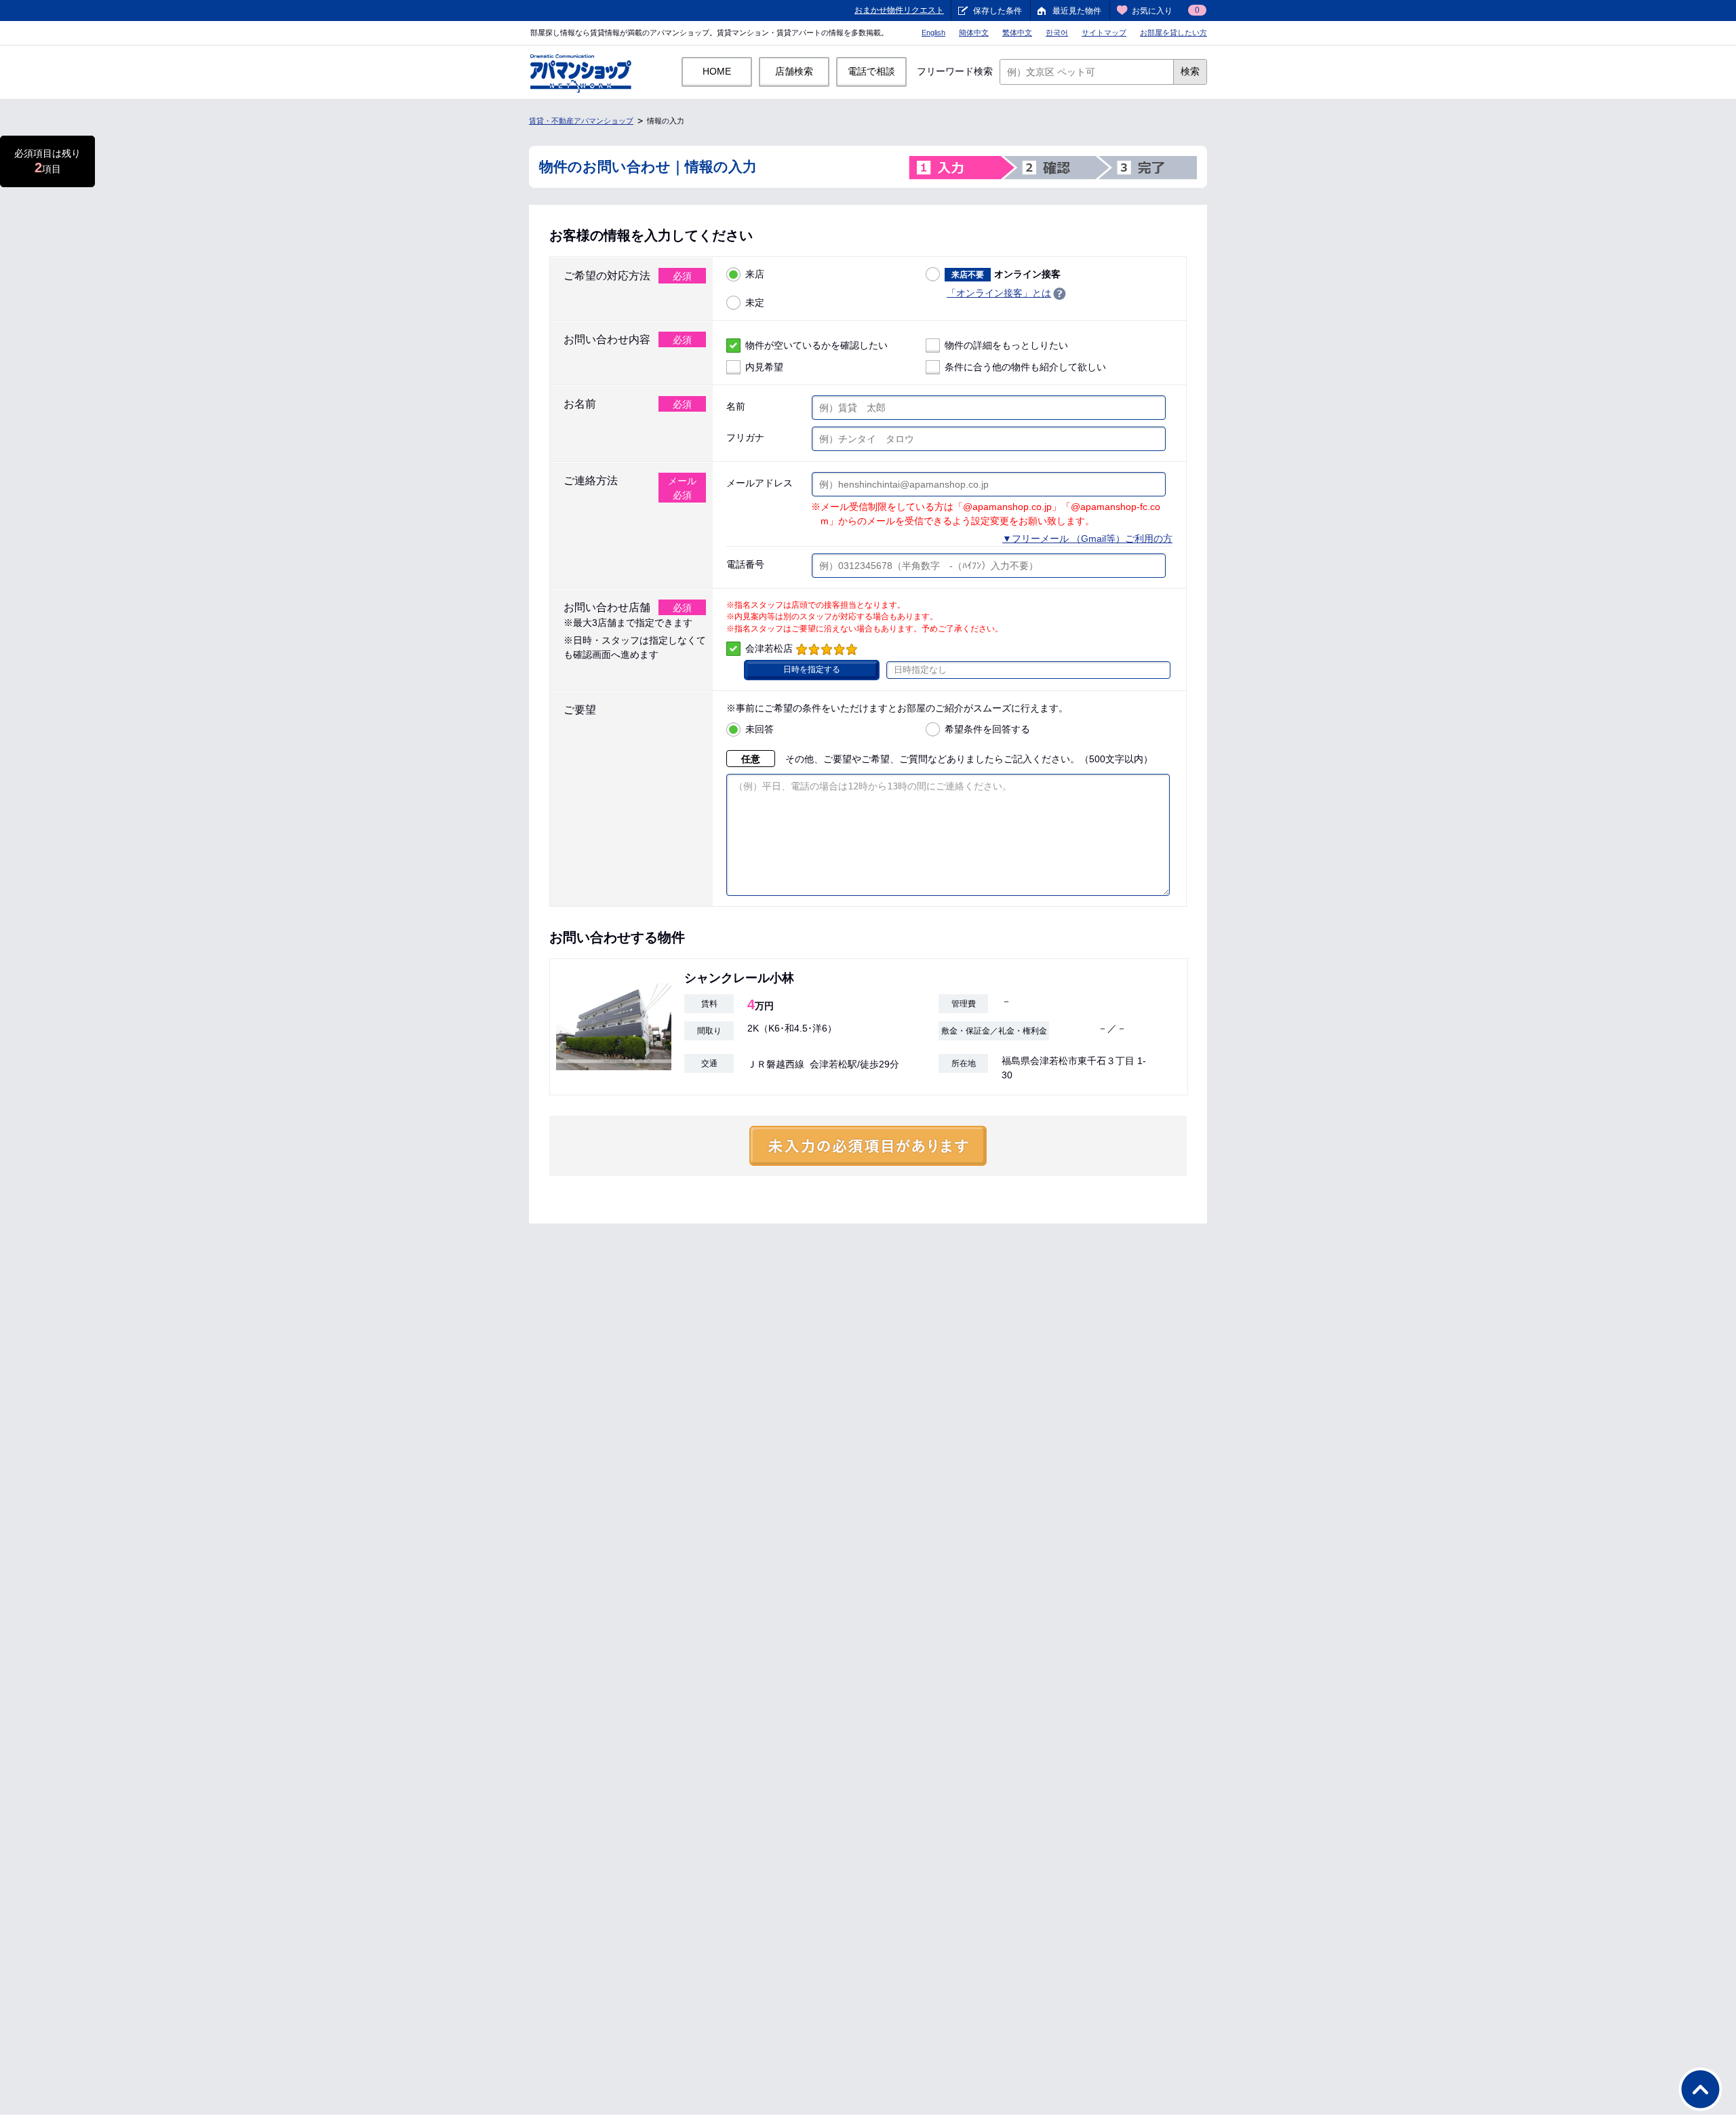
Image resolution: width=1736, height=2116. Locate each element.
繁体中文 (1017, 33)
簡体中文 (974, 33)
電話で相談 (871, 71)
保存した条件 (998, 11)
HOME (717, 71)
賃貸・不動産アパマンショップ (581, 121)
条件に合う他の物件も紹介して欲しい (1025, 367)
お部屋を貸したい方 (1173, 33)
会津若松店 (769, 648)
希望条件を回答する (987, 729)
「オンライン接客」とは (999, 293)
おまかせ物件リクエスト (899, 10)
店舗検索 (794, 71)
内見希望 (764, 367)
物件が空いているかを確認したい (816, 345)
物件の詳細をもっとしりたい (1006, 345)
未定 (755, 302)
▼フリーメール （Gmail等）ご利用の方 (1087, 538)
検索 (1190, 71)
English (933, 33)
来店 (755, 274)
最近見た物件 (1077, 11)
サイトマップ (1104, 33)
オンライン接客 (1006, 274)
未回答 (759, 729)
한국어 (1057, 33)
